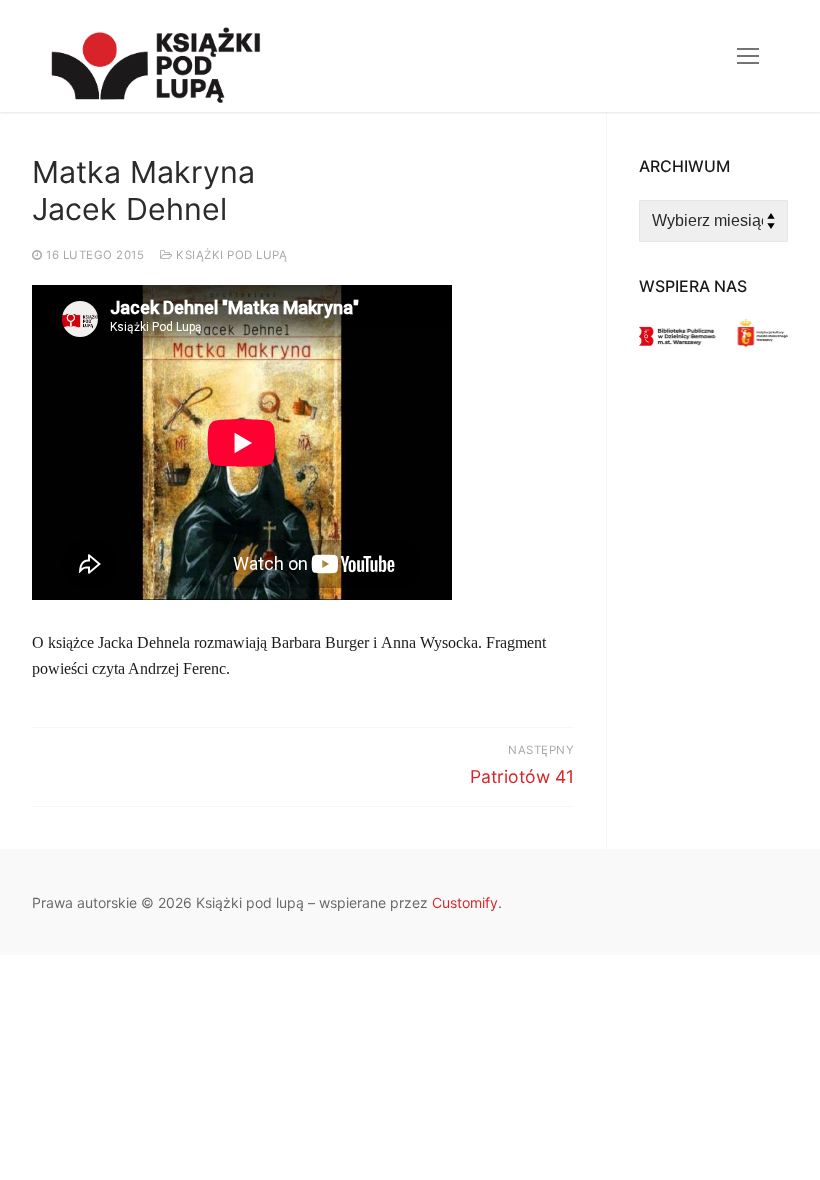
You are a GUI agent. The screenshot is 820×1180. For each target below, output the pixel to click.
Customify (465, 902)
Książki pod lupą (230, 255)
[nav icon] (748, 56)
